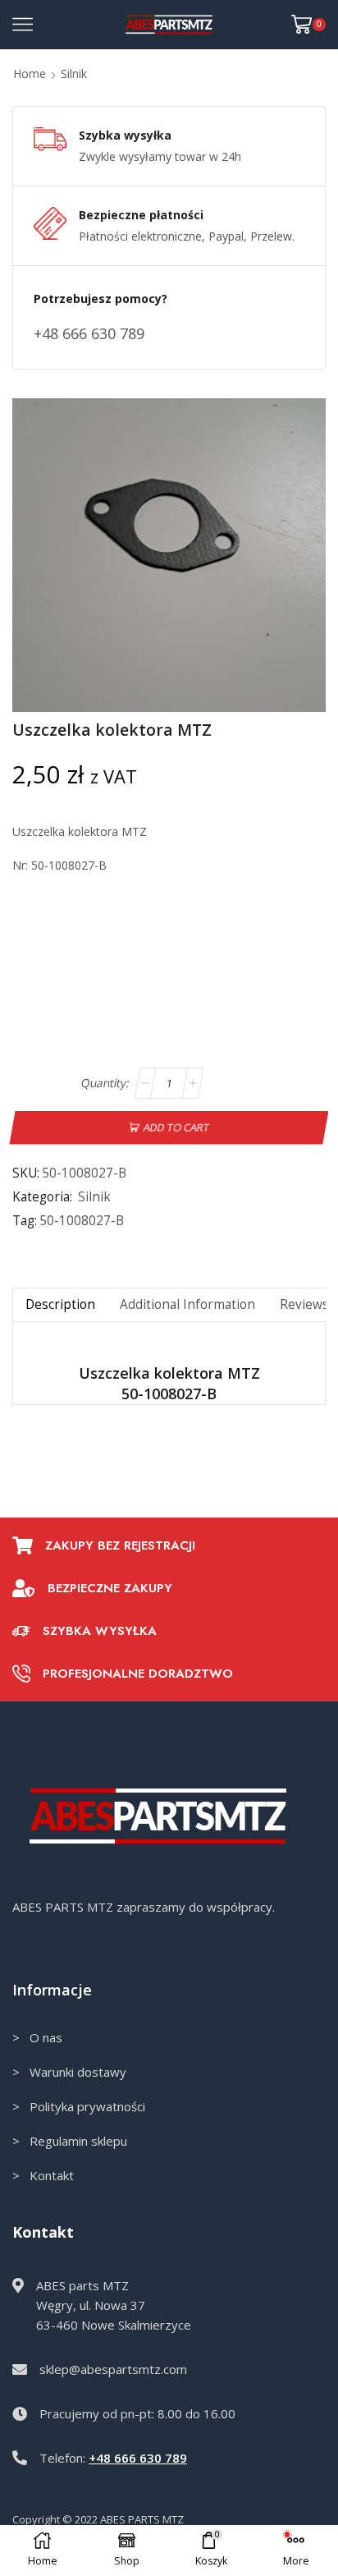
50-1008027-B (82, 1221)
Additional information (187, 1304)
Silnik (74, 73)
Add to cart (177, 1127)
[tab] (60, 1304)
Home (30, 73)
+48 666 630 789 (138, 2458)
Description (60, 1304)
